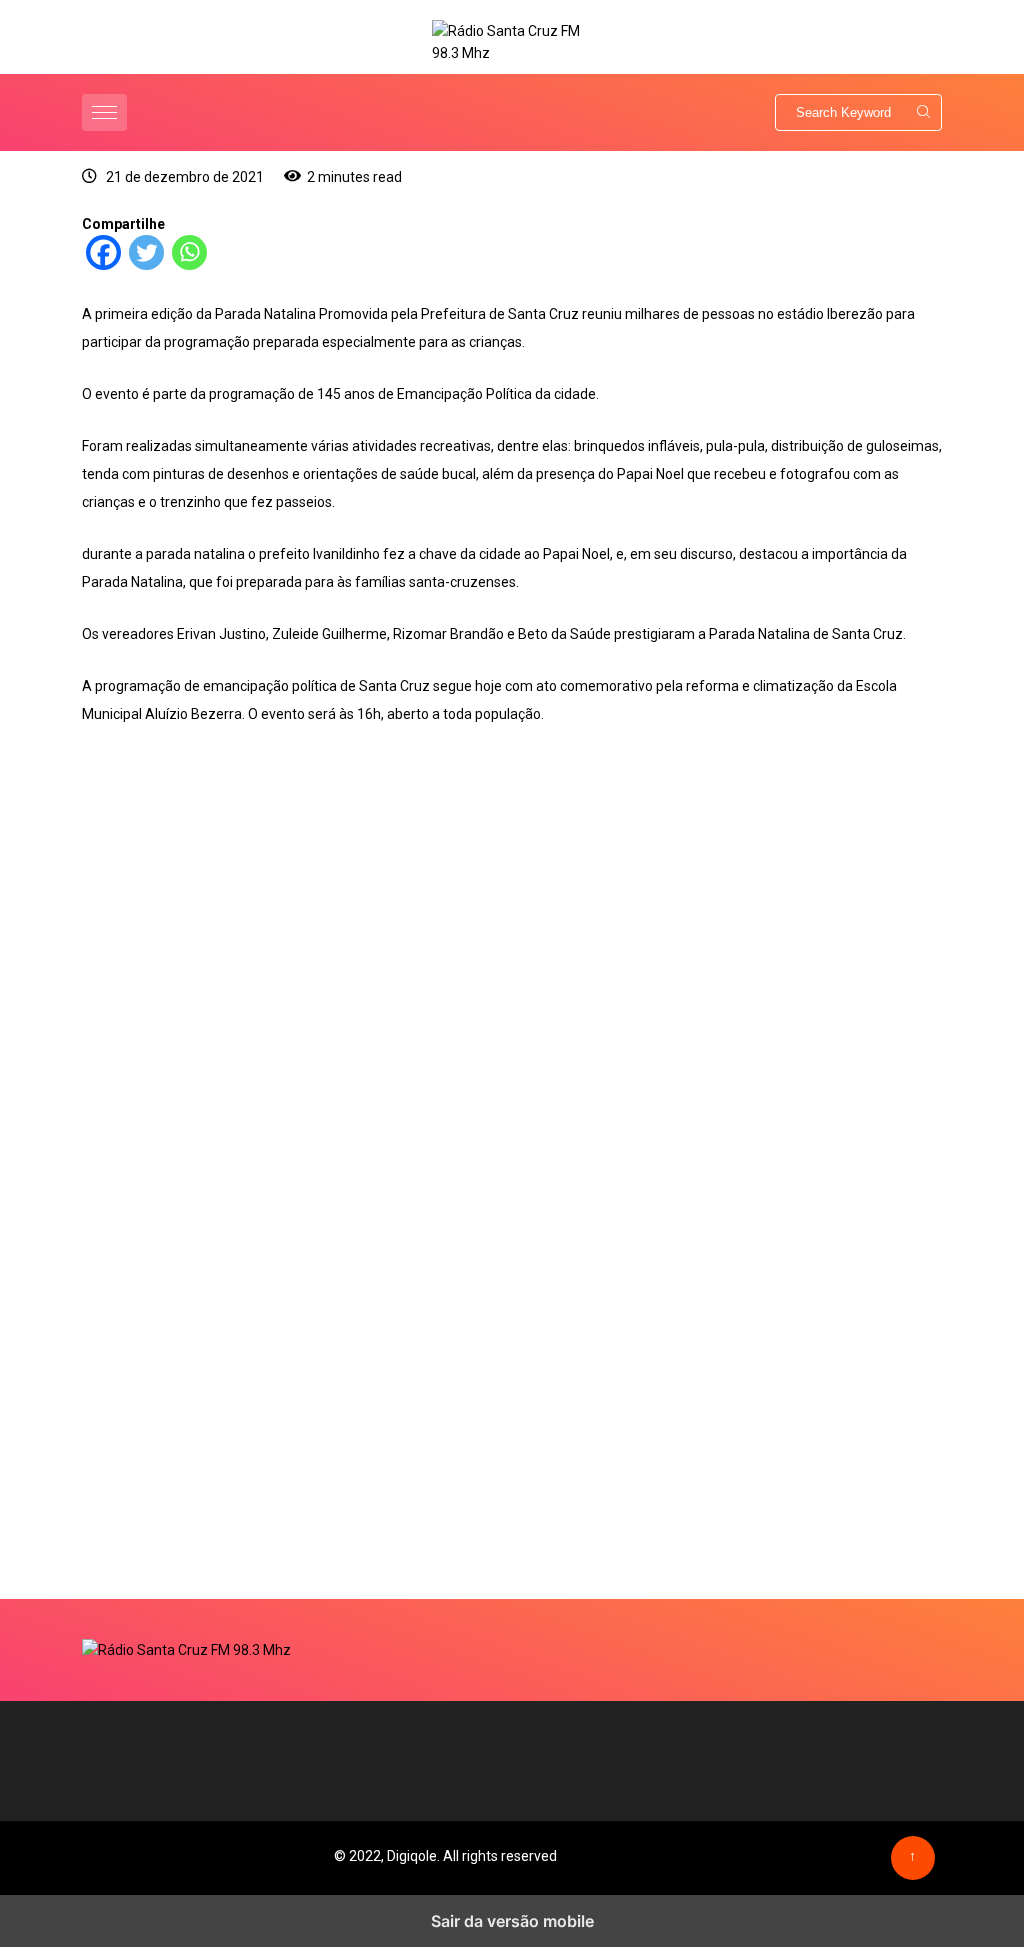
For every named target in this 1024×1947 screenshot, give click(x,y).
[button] (107, 112)
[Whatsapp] (189, 265)
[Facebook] (103, 265)
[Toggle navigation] (104, 112)
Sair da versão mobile (512, 1921)
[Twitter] (146, 265)
